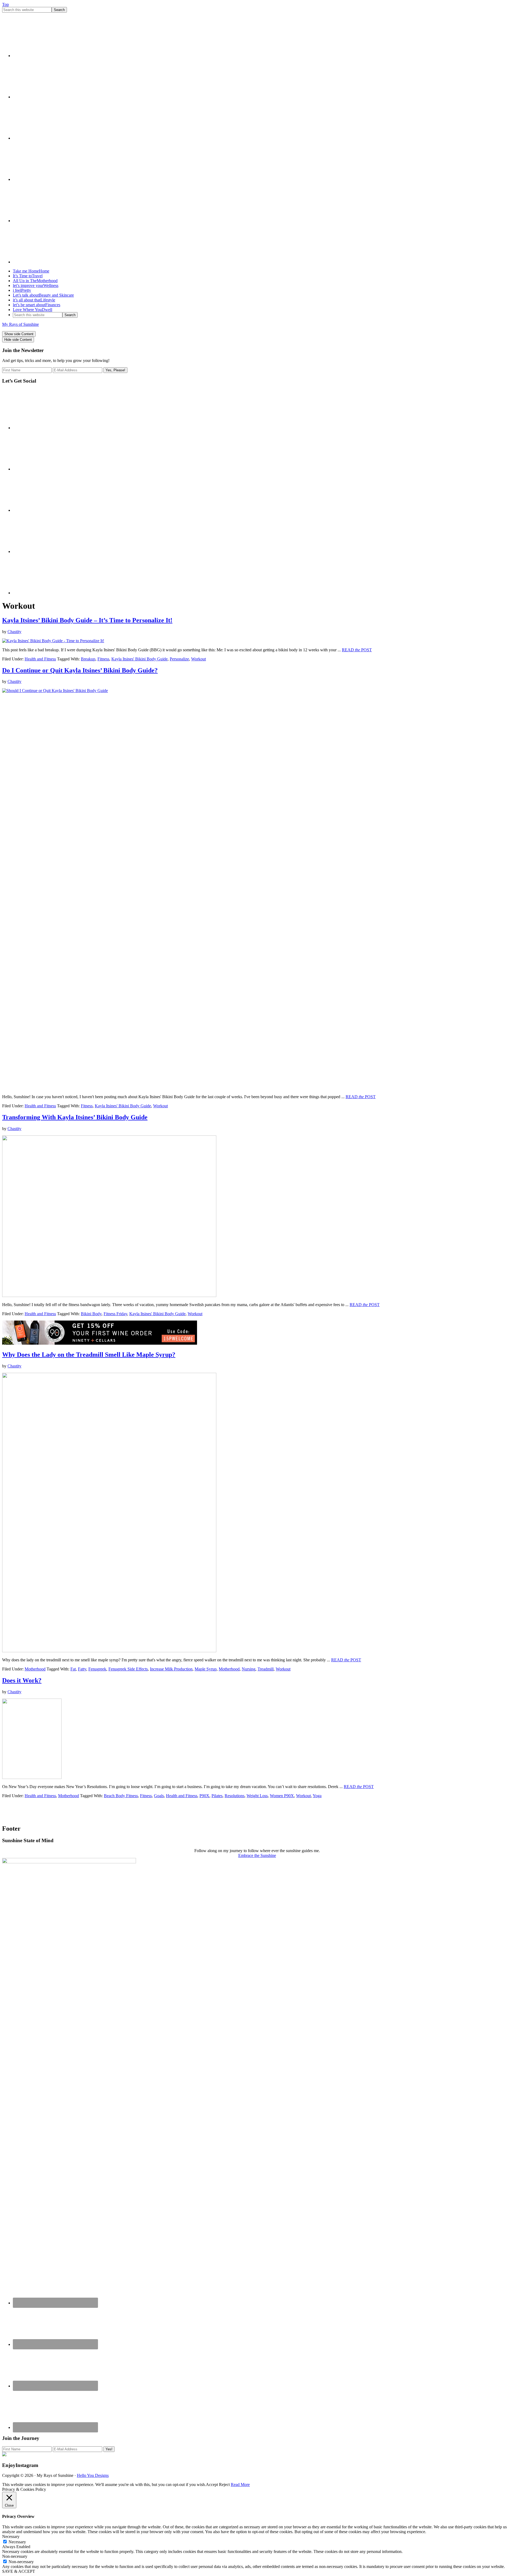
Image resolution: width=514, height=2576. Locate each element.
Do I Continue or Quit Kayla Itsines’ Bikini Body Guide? (80, 670)
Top (5, 4)
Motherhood (35, 1669)
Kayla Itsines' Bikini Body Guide (139, 659)
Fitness (103, 659)
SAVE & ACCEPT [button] (19, 2571)
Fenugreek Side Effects (128, 1669)
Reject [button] (224, 2485)
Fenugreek (97, 1669)
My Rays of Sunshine (20, 324)
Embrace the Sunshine (257, 1855)
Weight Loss (257, 1796)
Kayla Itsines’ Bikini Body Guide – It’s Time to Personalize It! (87, 620)
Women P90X (282, 1796)
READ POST (357, 650)
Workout (199, 659)
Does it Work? (22, 1680)
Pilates (217, 1796)
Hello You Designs (93, 2475)
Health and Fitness (40, 659)
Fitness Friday (115, 1314)
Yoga (317, 1796)
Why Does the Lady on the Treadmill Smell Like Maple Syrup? (89, 1355)
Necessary (17, 2542)
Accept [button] (212, 2485)
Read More (240, 2485)
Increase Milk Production (171, 1669)
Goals (159, 1796)
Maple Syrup (206, 1669)
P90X (204, 1796)
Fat (73, 1669)
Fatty (82, 1669)
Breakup (88, 659)
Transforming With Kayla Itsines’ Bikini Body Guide (75, 1117)
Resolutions (235, 1796)
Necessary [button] (11, 2536)
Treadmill (266, 1669)
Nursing (249, 1669)
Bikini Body (91, 1314)
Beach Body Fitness (121, 1796)
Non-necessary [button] (15, 2556)
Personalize (179, 659)
